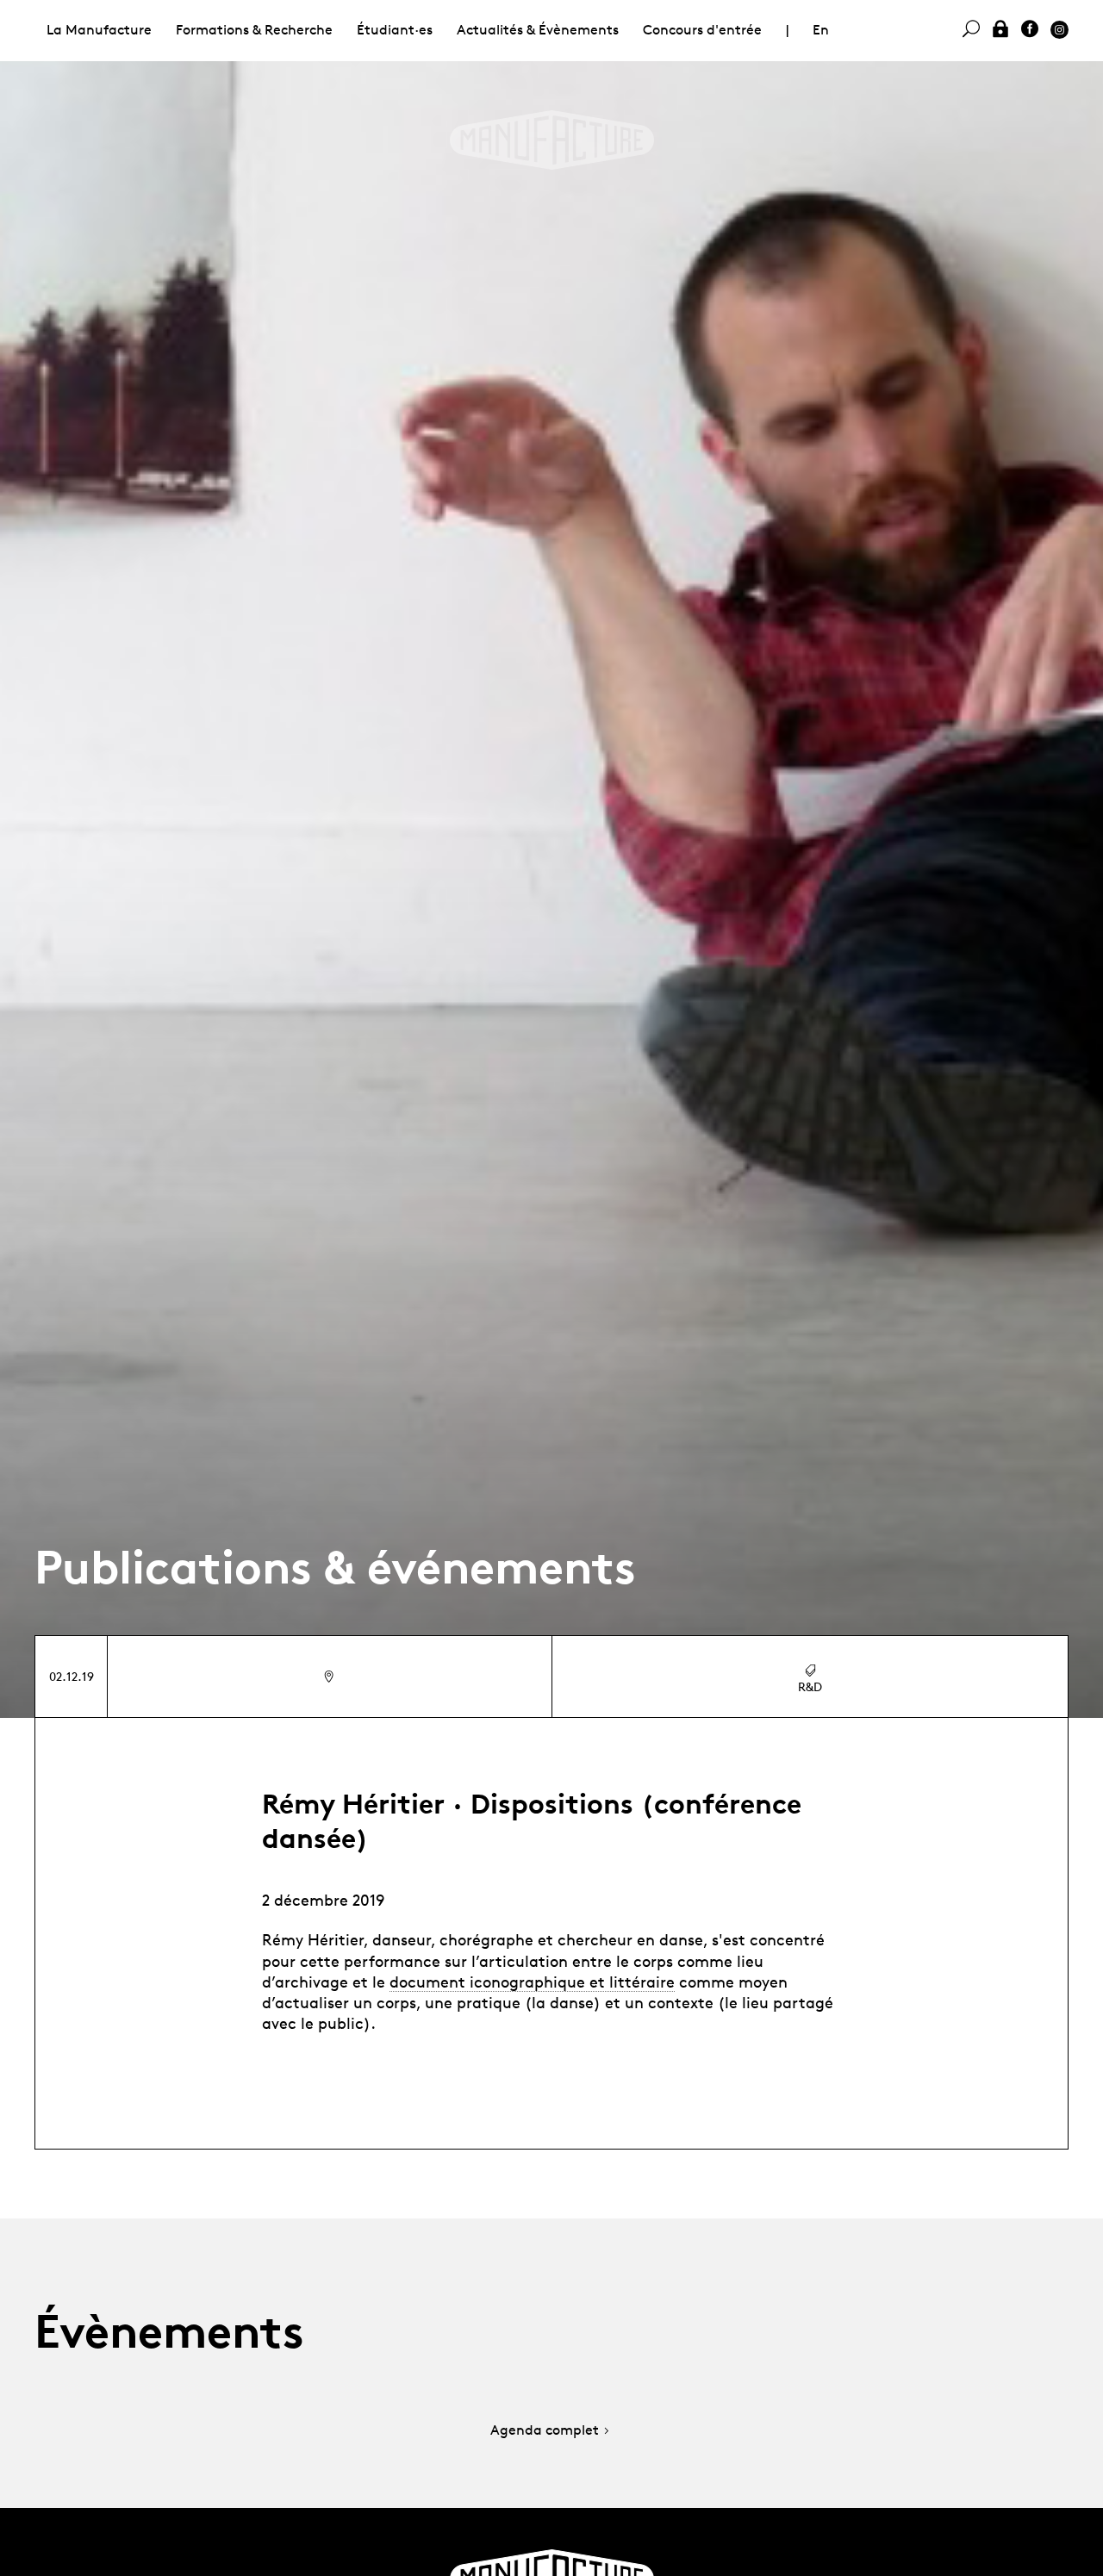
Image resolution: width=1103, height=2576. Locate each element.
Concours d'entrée (702, 30)
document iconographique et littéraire (532, 1982)
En (821, 30)
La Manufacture (99, 30)
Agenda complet (545, 2431)
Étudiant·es (395, 30)
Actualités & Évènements (538, 30)
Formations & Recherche (254, 30)
